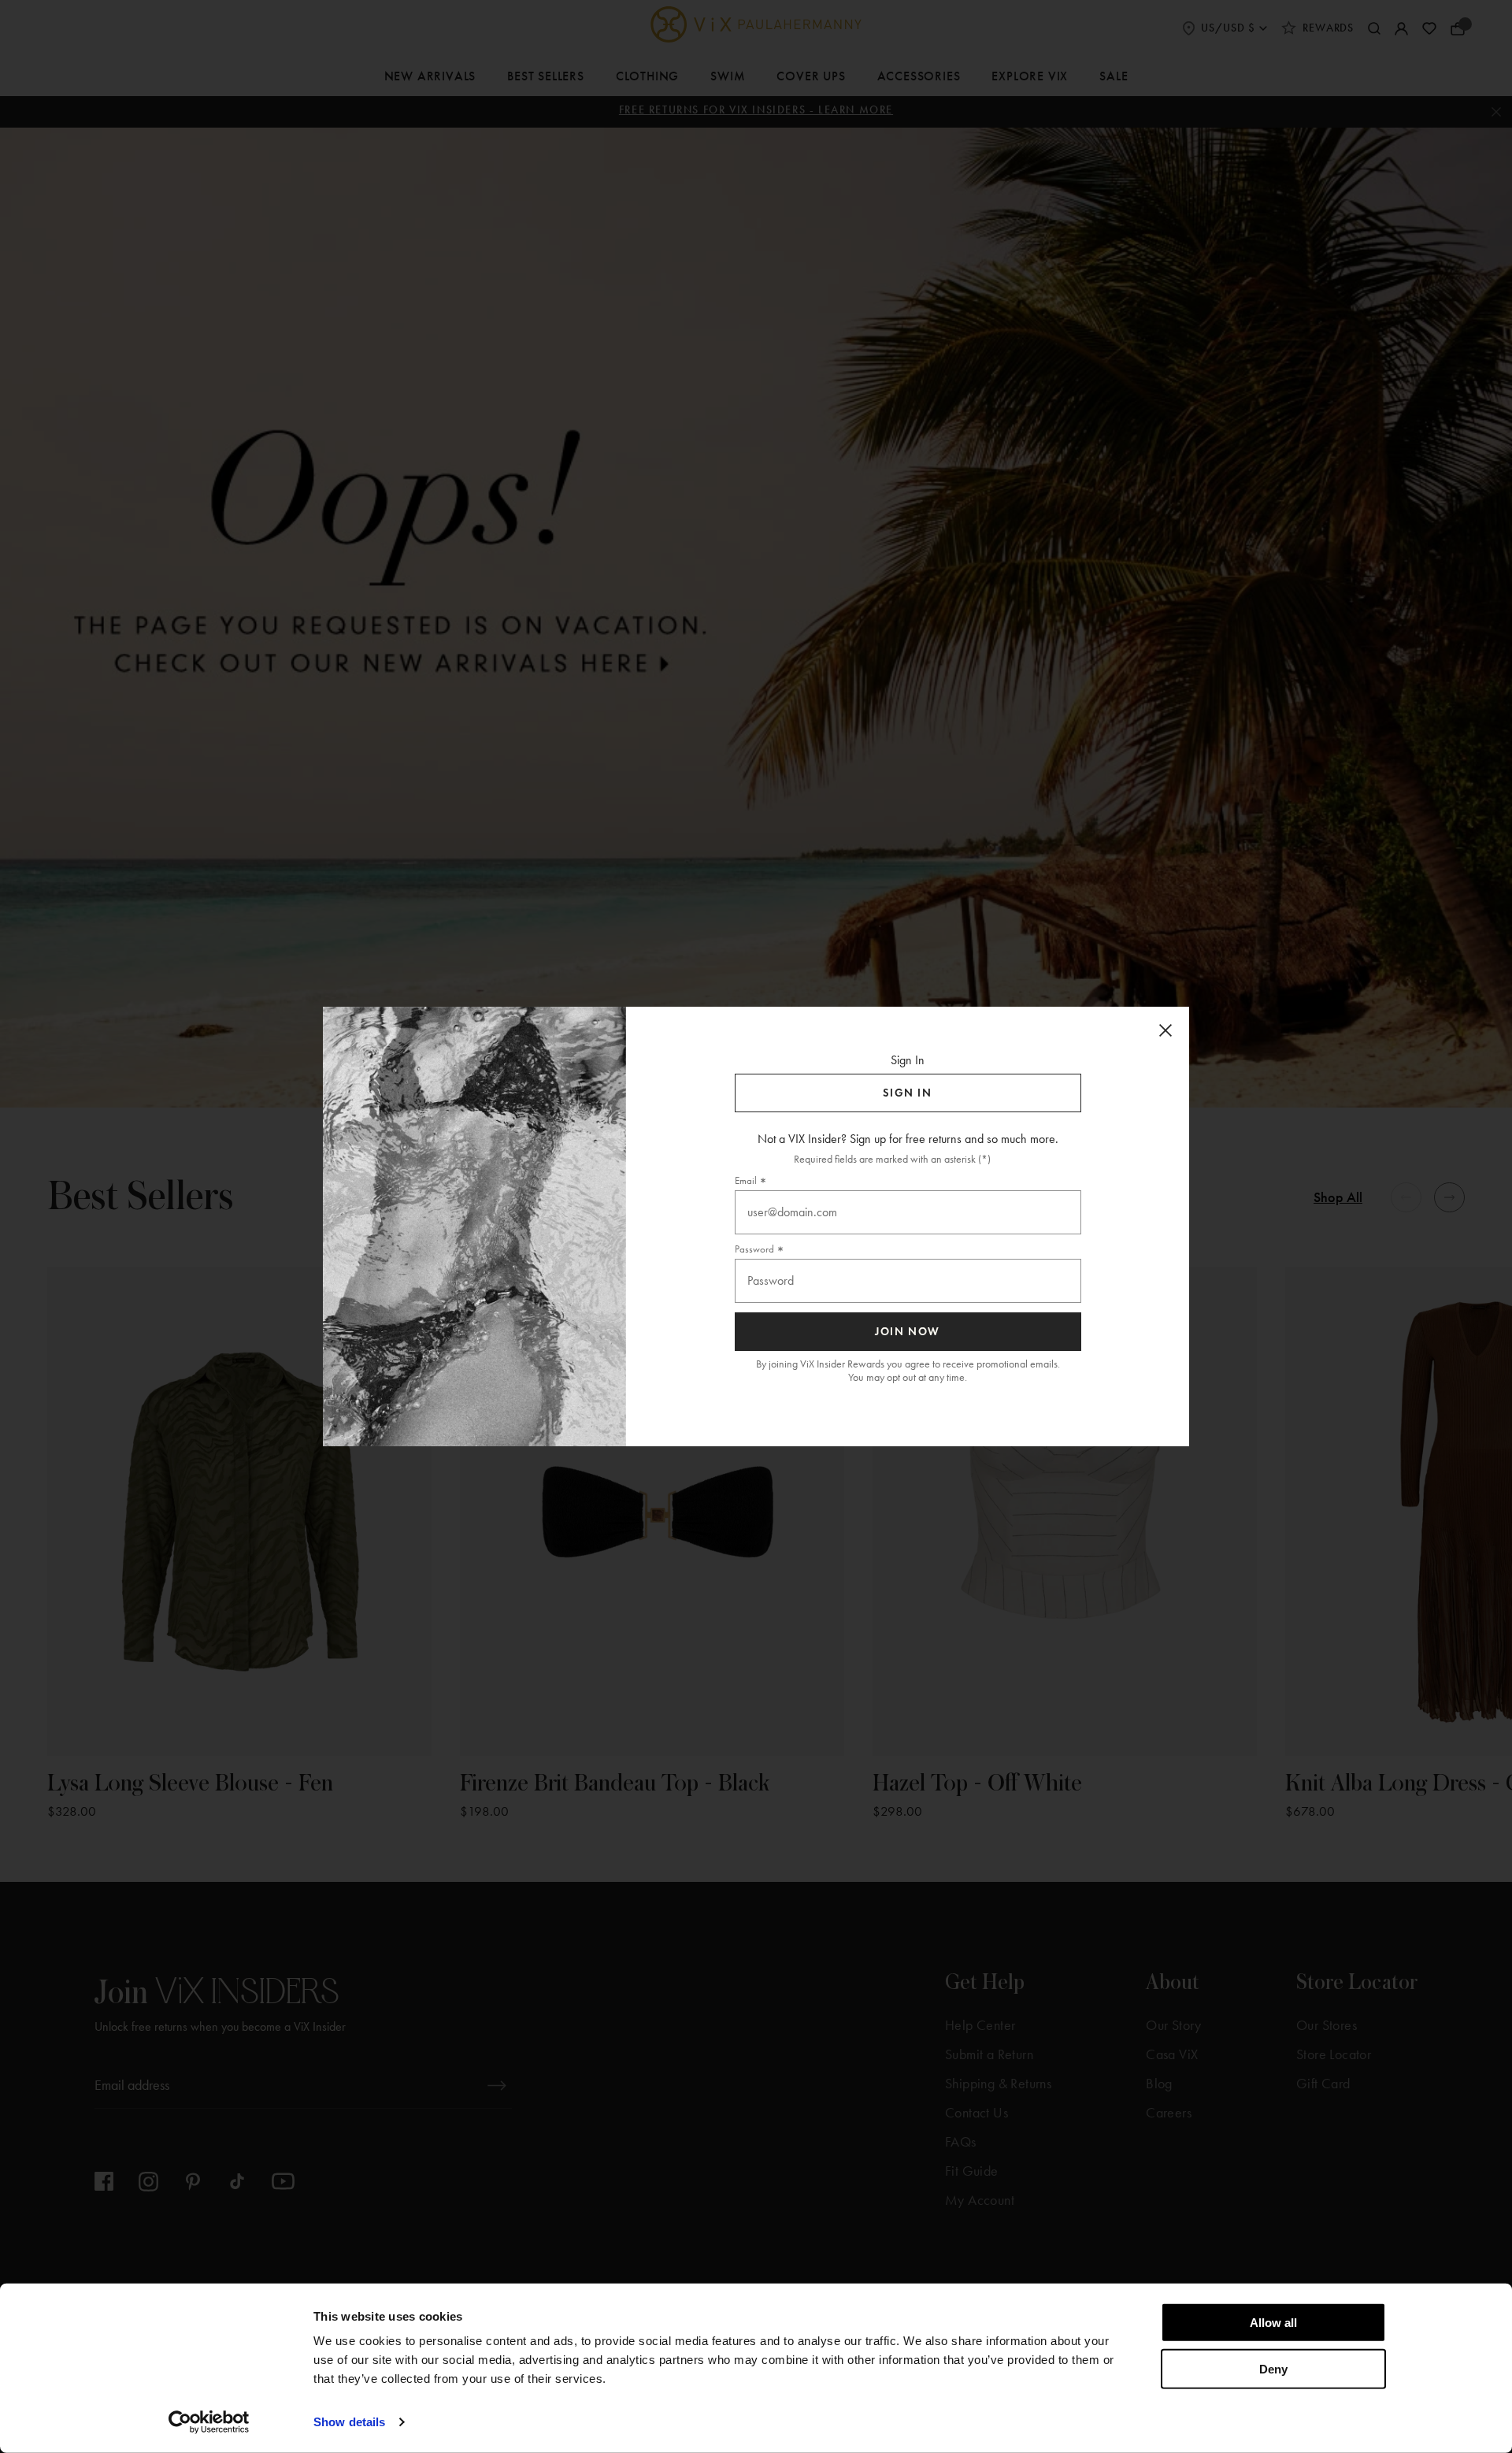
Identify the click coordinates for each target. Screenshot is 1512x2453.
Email (746, 1180)
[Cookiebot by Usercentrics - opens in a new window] (209, 2422)
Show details (349, 2422)
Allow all (1273, 2323)
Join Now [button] (908, 1332)
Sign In (907, 1093)
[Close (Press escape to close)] (1165, 1030)
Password (754, 1249)
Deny (1273, 2368)
